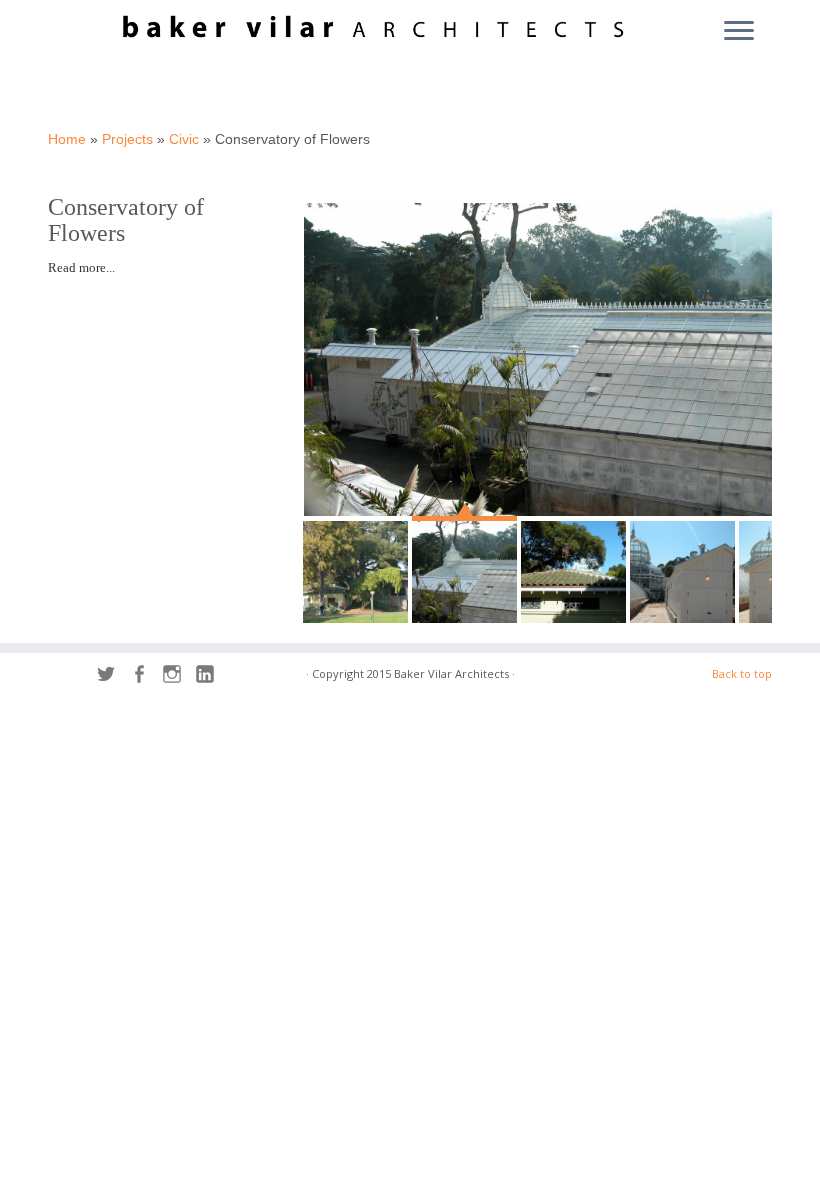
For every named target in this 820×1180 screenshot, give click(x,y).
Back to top (742, 673)
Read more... (81, 267)
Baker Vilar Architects (451, 673)
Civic (184, 139)
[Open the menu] (739, 32)
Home (67, 139)
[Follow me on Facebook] (145, 676)
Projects (127, 139)
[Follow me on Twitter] (112, 676)
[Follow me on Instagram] (178, 676)
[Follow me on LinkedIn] (211, 676)
